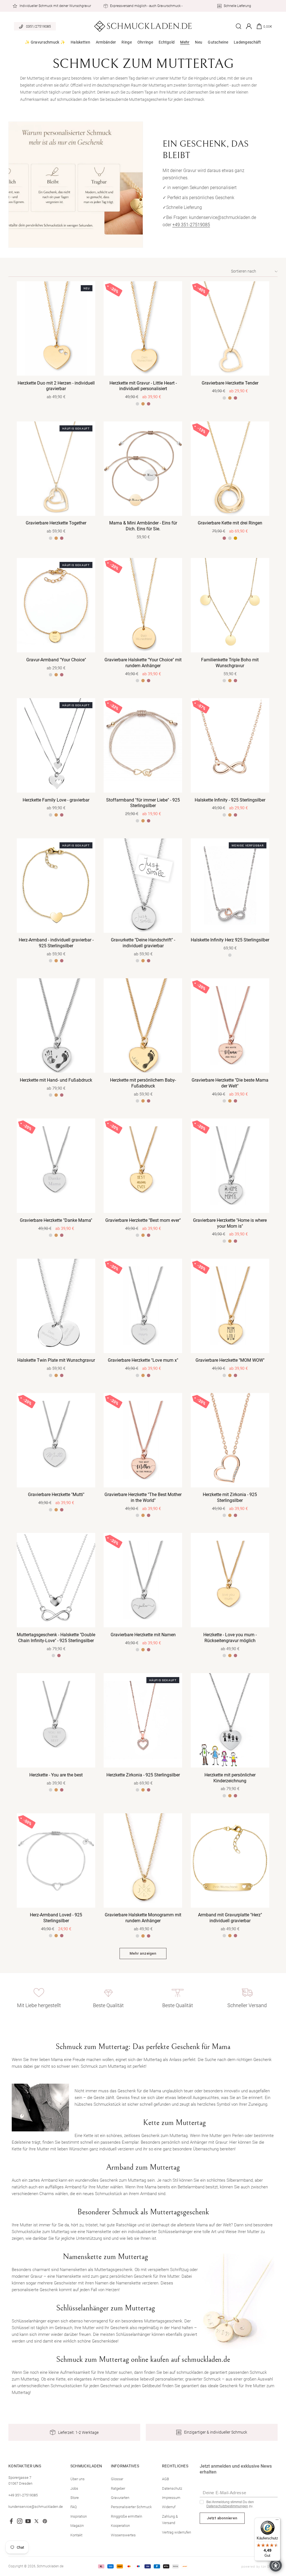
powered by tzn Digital (259, 2567)
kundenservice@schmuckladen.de (36, 2507)
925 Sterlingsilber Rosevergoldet (149, 404)
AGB (165, 2479)
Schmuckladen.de (50, 2566)
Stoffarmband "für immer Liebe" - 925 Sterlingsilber (143, 803)
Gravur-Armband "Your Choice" (56, 660)
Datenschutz (172, 2488)
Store (75, 2498)
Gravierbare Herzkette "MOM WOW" (230, 1360)
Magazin (77, 2526)
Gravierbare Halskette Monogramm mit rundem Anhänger (143, 1918)
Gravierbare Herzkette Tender (230, 383)
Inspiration (79, 2516)
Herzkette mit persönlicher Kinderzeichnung (230, 1778)
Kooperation (120, 2526)
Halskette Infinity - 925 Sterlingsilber (230, 800)
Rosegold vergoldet (62, 815)
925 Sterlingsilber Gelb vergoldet (56, 675)
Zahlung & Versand (170, 2520)
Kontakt (76, 2535)
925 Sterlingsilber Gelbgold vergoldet (56, 815)
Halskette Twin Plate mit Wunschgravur (56, 1360)
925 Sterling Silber (224, 1936)
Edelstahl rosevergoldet (235, 681)
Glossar (117, 2479)
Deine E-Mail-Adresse (225, 2493)
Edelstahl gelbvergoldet (235, 538)
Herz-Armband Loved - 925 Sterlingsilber (56, 1918)
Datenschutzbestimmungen (227, 2506)
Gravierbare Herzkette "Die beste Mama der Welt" (230, 1083)
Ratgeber (118, 2488)
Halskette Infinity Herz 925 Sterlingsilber (230, 940)
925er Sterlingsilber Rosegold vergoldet (62, 675)
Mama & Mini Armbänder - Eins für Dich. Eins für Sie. (143, 526)
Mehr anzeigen (143, 1953)
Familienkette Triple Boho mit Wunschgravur (230, 663)
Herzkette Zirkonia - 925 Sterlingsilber (143, 1775)
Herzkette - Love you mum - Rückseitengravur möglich (230, 1638)
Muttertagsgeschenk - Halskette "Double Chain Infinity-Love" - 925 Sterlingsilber (56, 1638)
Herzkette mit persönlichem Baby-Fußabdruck (143, 1083)
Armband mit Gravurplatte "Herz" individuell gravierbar (230, 1918)
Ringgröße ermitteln (127, 2516)
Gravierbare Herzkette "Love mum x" (143, 1360)
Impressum (171, 2498)
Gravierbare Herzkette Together (56, 523)
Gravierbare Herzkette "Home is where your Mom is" (230, 1223)
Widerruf (169, 2507)
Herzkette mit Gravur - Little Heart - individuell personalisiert (143, 386)
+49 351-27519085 (191, 225)
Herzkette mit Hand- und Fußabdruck (56, 1080)
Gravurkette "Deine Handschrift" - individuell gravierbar (143, 943)
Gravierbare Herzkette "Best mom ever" (143, 1220)
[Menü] (277, 2521)
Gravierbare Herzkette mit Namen (143, 1635)
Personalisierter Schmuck (131, 2507)
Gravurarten (120, 2498)
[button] (45, 42)
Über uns (78, 2479)
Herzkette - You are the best (56, 1775)
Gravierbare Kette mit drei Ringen (230, 523)
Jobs (74, 2488)
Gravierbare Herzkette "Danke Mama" (56, 1220)
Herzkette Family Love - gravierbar (56, 800)
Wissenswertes (123, 2535)
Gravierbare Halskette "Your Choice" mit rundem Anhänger (143, 663)
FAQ (74, 2507)
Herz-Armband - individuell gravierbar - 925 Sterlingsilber (56, 943)
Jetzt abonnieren (222, 2518)
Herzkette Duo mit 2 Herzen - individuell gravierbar (56, 386)
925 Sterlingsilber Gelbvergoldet (143, 404)
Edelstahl (230, 538)
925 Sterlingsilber (137, 404)
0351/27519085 (38, 26)
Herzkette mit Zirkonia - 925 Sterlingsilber (230, 1497)
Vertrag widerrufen (177, 2532)
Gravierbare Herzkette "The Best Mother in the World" (143, 1497)
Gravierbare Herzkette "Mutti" (56, 1495)
